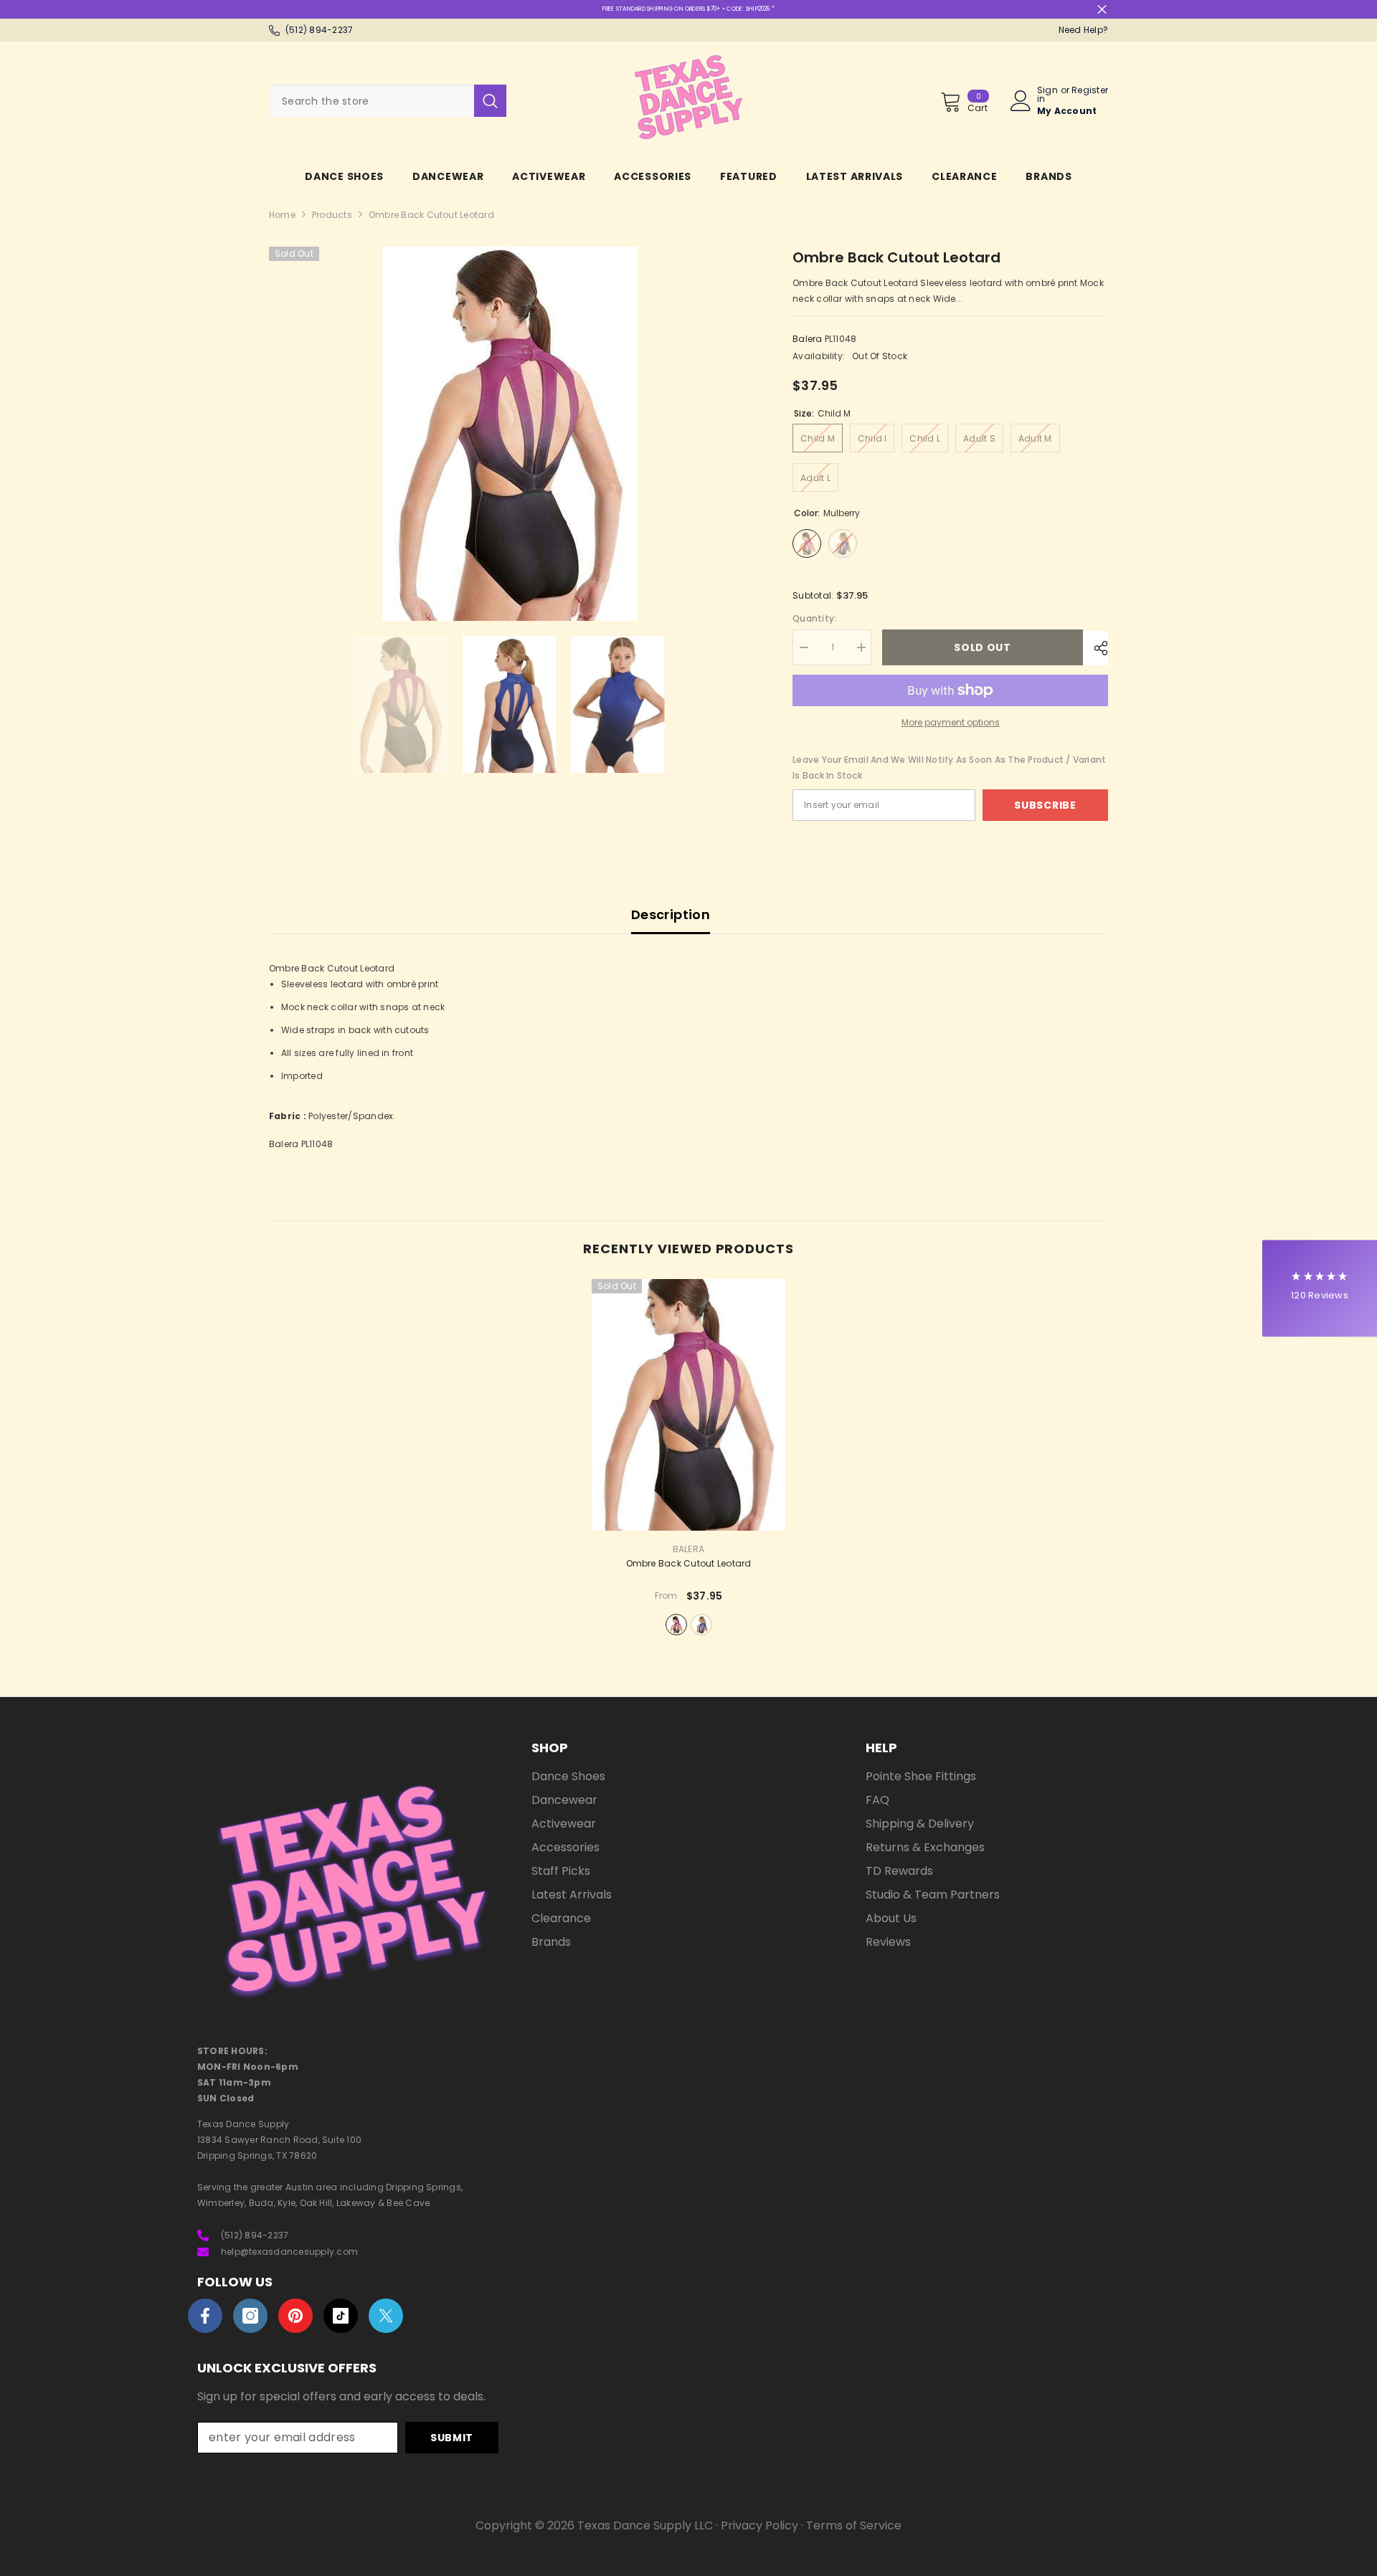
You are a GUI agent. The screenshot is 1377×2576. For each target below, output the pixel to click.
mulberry (676, 1625)
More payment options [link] (951, 722)
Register (1090, 91)
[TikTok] (341, 2316)
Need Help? (1083, 30)
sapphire (701, 1625)
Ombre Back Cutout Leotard (689, 1564)
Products (332, 215)
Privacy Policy (760, 2525)
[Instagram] (250, 2316)
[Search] (388, 101)
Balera (807, 339)
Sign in (1047, 95)
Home (282, 215)
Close (1102, 10)
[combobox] (372, 101)
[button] (1320, 1288)
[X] (386, 2316)
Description (671, 914)
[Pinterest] (295, 2316)
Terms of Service (854, 2525)
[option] (510, 434)
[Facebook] (205, 2316)
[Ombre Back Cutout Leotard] (688, 1405)
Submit (452, 2438)
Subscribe (1045, 805)
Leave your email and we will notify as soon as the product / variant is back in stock (949, 767)
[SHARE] (1096, 648)
